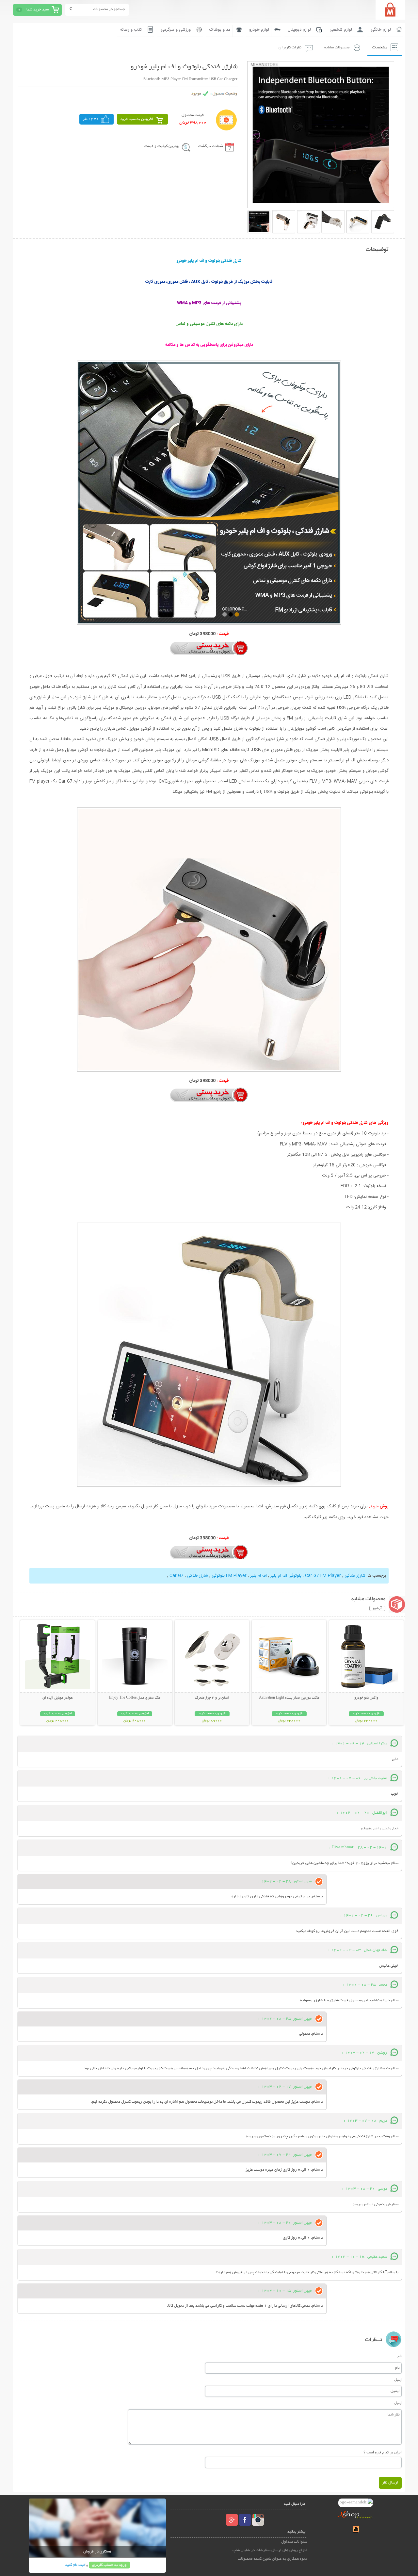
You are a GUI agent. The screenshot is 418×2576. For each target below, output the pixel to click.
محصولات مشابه (337, 48)
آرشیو (377, 1608)
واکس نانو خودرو (366, 1698)
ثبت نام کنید (75, 2565)
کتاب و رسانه (131, 30)
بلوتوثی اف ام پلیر (286, 1576)
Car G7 (177, 1576)
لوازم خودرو (259, 30)
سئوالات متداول (294, 2542)
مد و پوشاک (220, 30)
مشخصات (380, 48)
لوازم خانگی (381, 30)
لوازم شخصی (341, 30)
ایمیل (398, 2380)
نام (400, 2356)
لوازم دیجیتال (299, 30)
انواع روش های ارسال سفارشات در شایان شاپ (270, 2550)
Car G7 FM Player (323, 1576)
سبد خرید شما (38, 10)
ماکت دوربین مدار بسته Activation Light (289, 1698)
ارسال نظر (390, 2483)
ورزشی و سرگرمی (176, 30)
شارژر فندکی (355, 1576)
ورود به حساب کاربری (109, 2565)
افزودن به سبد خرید (137, 119)
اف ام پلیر (258, 1576)
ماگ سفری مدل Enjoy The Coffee (135, 1698)
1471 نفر (91, 119)
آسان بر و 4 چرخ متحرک (212, 1698)
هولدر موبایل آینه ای (58, 1698)
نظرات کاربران (290, 48)
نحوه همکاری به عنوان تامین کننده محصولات (272, 2559)
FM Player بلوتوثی (229, 1576)
